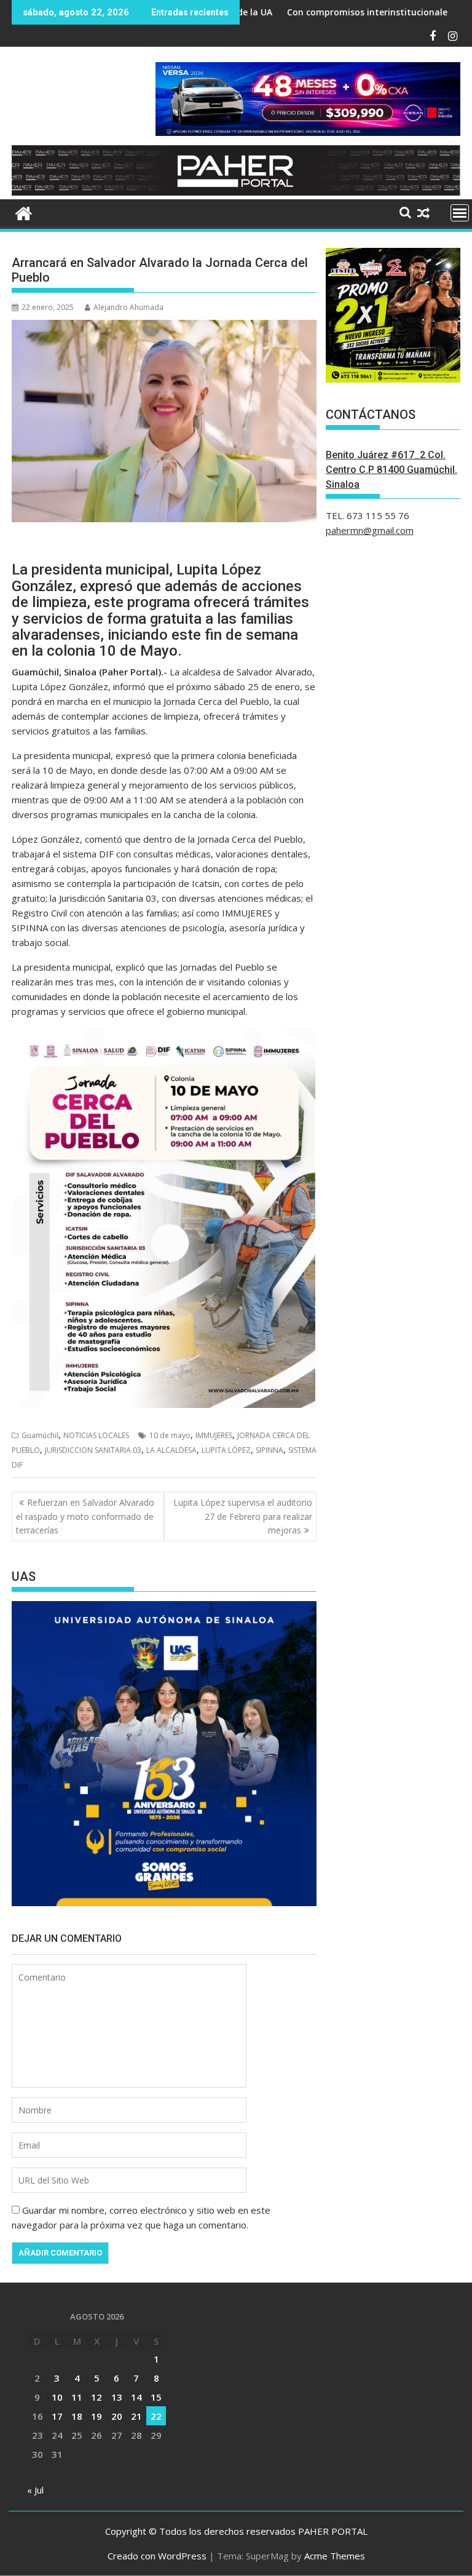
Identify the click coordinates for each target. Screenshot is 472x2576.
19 (96, 2416)
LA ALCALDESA (171, 1450)
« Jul (35, 2490)
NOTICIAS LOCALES (96, 1435)
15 (156, 2397)
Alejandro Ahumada (128, 307)
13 (117, 2397)
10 (57, 2397)
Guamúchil (40, 1435)
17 (57, 2416)
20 (117, 2416)
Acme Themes (335, 2556)
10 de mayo (170, 1435)
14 (136, 2397)
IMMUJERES (214, 1435)
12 (96, 2397)
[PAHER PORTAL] (24, 212)
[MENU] (460, 213)
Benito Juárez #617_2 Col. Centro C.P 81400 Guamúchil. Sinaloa (391, 470)
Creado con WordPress (157, 2556)
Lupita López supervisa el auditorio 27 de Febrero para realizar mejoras (243, 1516)
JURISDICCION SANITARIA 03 (93, 1450)
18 (77, 2416)
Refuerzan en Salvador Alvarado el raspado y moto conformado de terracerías (85, 1516)
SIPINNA (269, 1450)
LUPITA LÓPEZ (226, 1450)
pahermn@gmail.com (370, 530)
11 (77, 2397)
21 (136, 2416)
